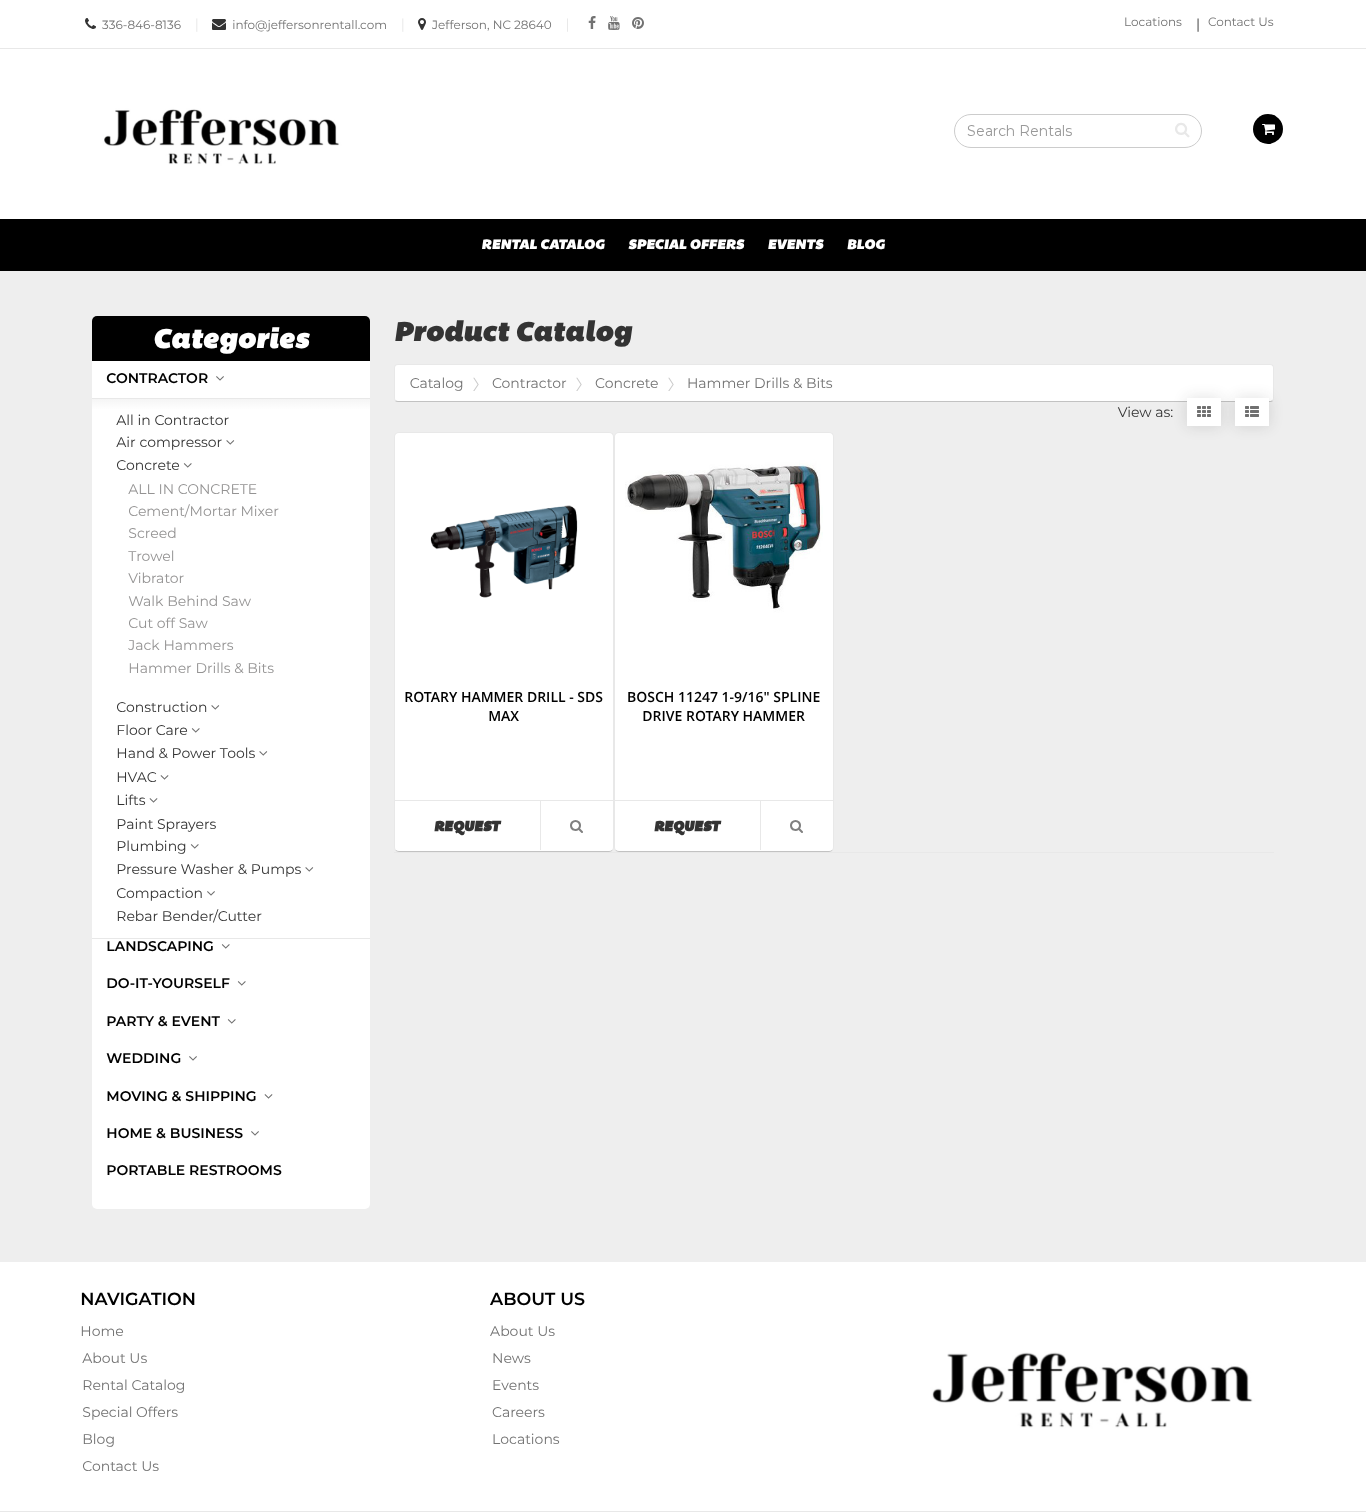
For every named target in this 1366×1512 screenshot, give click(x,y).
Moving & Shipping (183, 1096)
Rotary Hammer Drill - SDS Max (503, 707)
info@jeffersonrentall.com (309, 25)
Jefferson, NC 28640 (492, 25)
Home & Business (176, 1133)
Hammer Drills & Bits (201, 668)
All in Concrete (192, 489)
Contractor (159, 378)
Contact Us (1241, 22)
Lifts (130, 801)
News (511, 1358)
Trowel (151, 556)
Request (487, 825)
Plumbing (151, 847)
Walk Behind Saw (189, 601)
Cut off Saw (167, 623)
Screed (152, 533)
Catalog (437, 383)
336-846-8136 (141, 25)
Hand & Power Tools (185, 754)
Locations (1153, 22)
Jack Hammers (180, 645)
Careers (518, 1412)
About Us (114, 1358)
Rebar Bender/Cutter (189, 916)
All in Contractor (172, 420)
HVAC (136, 778)
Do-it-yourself (169, 983)
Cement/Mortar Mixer (203, 511)
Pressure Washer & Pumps (208, 870)
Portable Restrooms (193, 1170)
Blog (866, 245)
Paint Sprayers (166, 824)
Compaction (159, 894)
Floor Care (151, 731)
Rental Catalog (542, 245)
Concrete (148, 466)
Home (101, 1331)
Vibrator (156, 578)
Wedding (145, 1058)
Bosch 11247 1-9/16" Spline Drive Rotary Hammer (723, 707)
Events (796, 245)
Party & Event (165, 1021)
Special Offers (686, 245)
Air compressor (169, 443)
